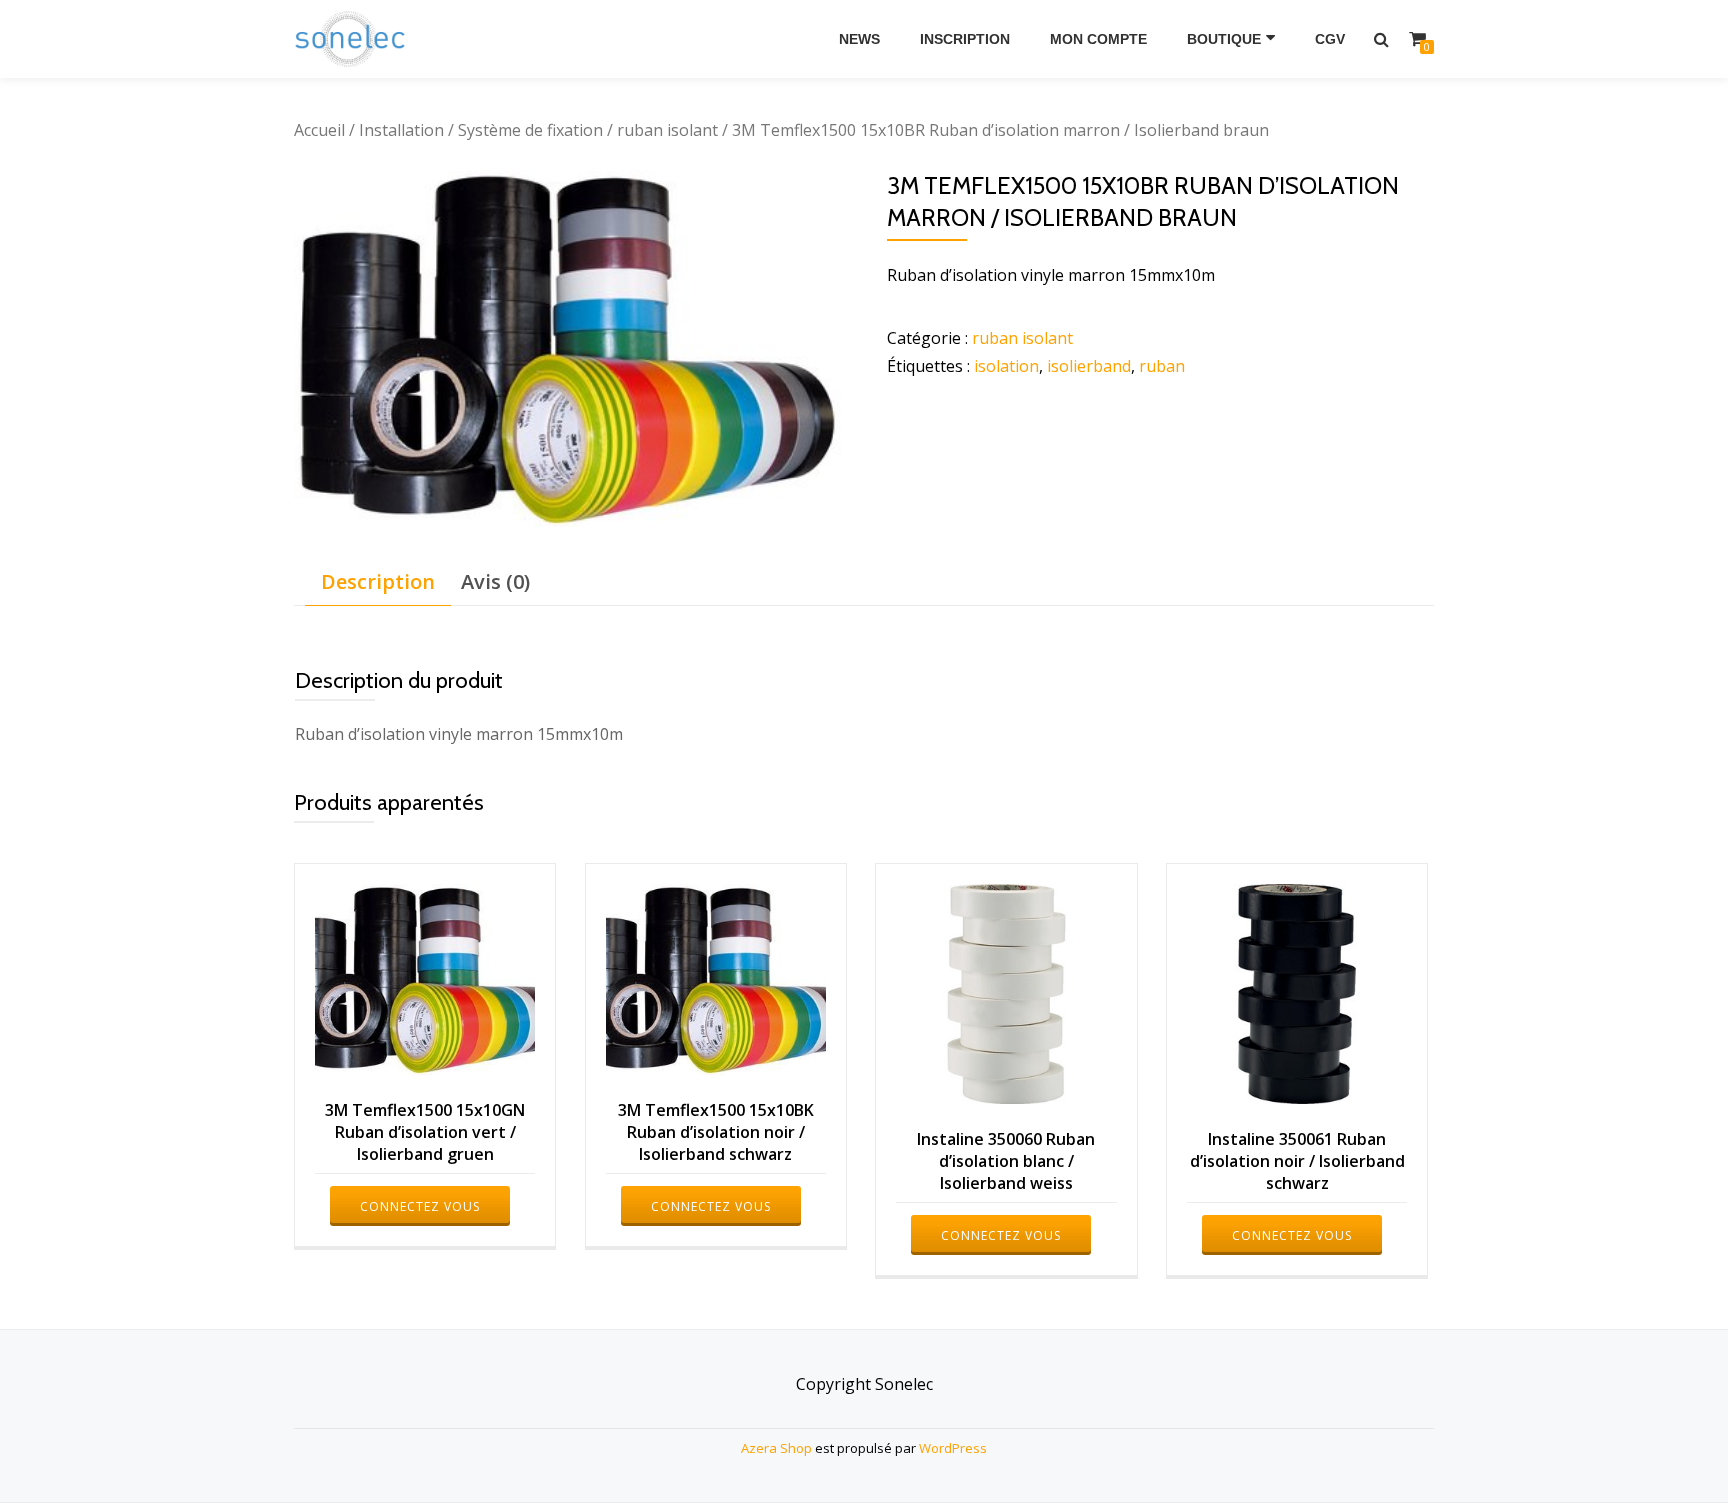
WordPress (953, 1448)
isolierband (1089, 366)
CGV (1330, 39)
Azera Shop (776, 1448)
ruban (1162, 366)
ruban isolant (667, 130)
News (859, 39)
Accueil (319, 130)
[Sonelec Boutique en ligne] (353, 39)
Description (378, 581)
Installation (401, 130)
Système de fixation (530, 130)
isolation (1006, 366)
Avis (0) (495, 581)
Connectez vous (420, 1206)
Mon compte (1098, 39)
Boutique (1224, 39)
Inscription (965, 39)
